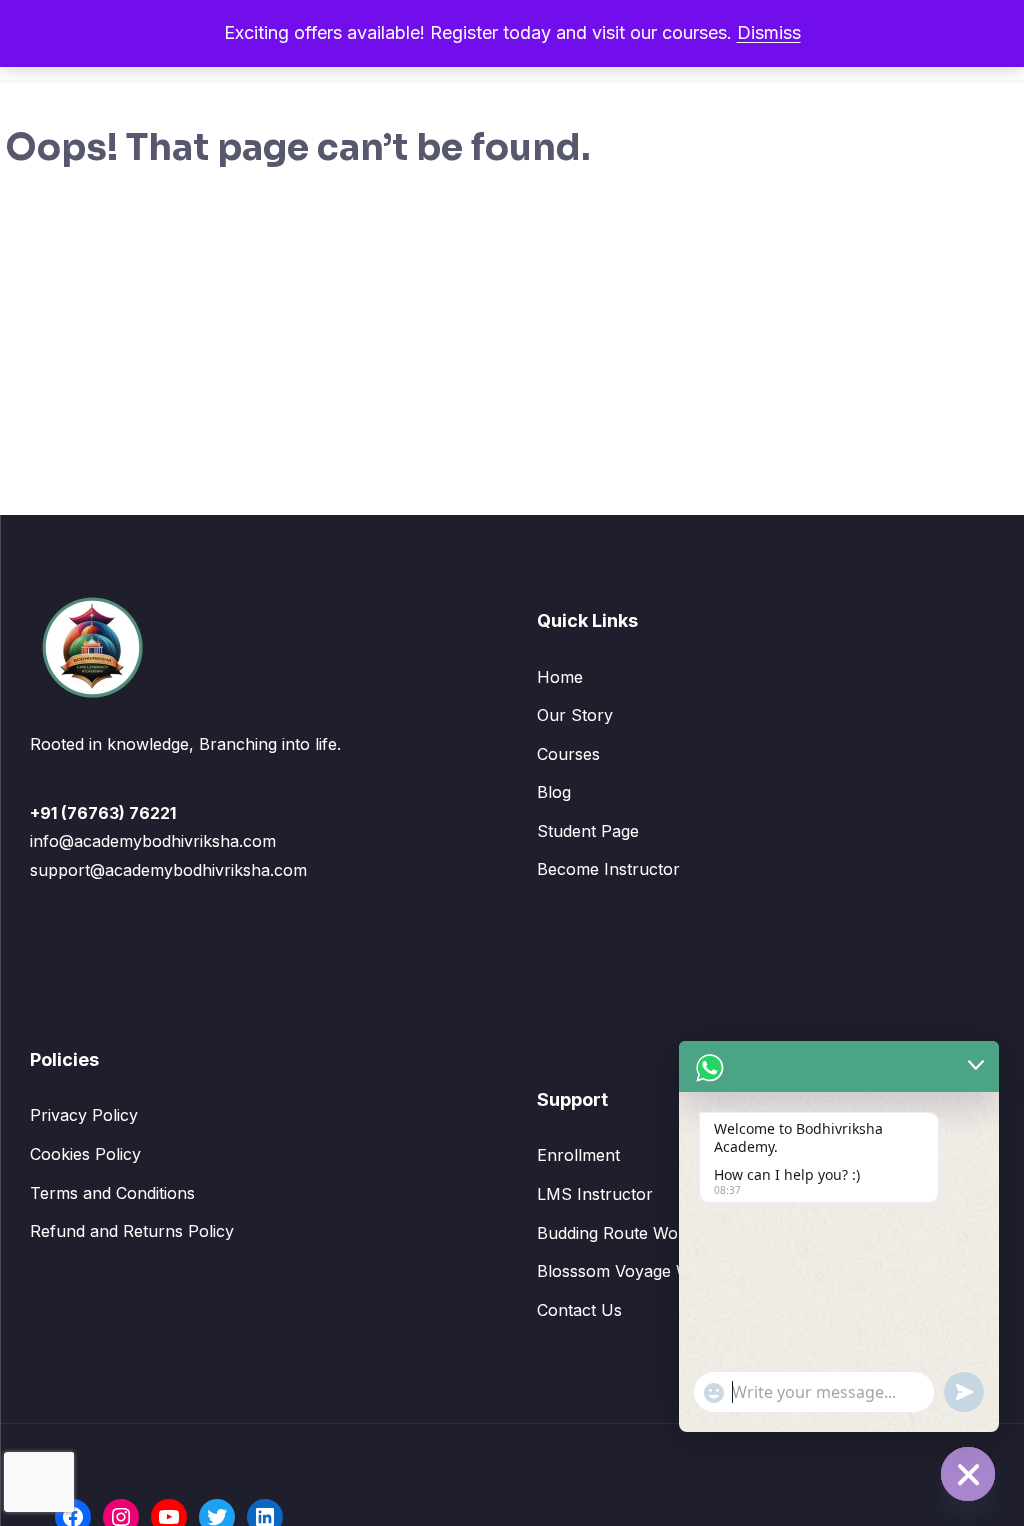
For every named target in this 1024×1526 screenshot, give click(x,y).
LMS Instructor (595, 1194)
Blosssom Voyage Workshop (646, 1271)
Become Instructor (608, 869)
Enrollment (578, 1155)
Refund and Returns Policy (132, 1231)
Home (560, 677)
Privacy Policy (84, 1115)
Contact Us (579, 1310)
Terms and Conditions (112, 1193)
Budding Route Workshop (634, 1233)
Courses (568, 754)
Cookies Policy (85, 1154)
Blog (554, 792)
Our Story (575, 715)
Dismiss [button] (769, 32)
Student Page (588, 831)
